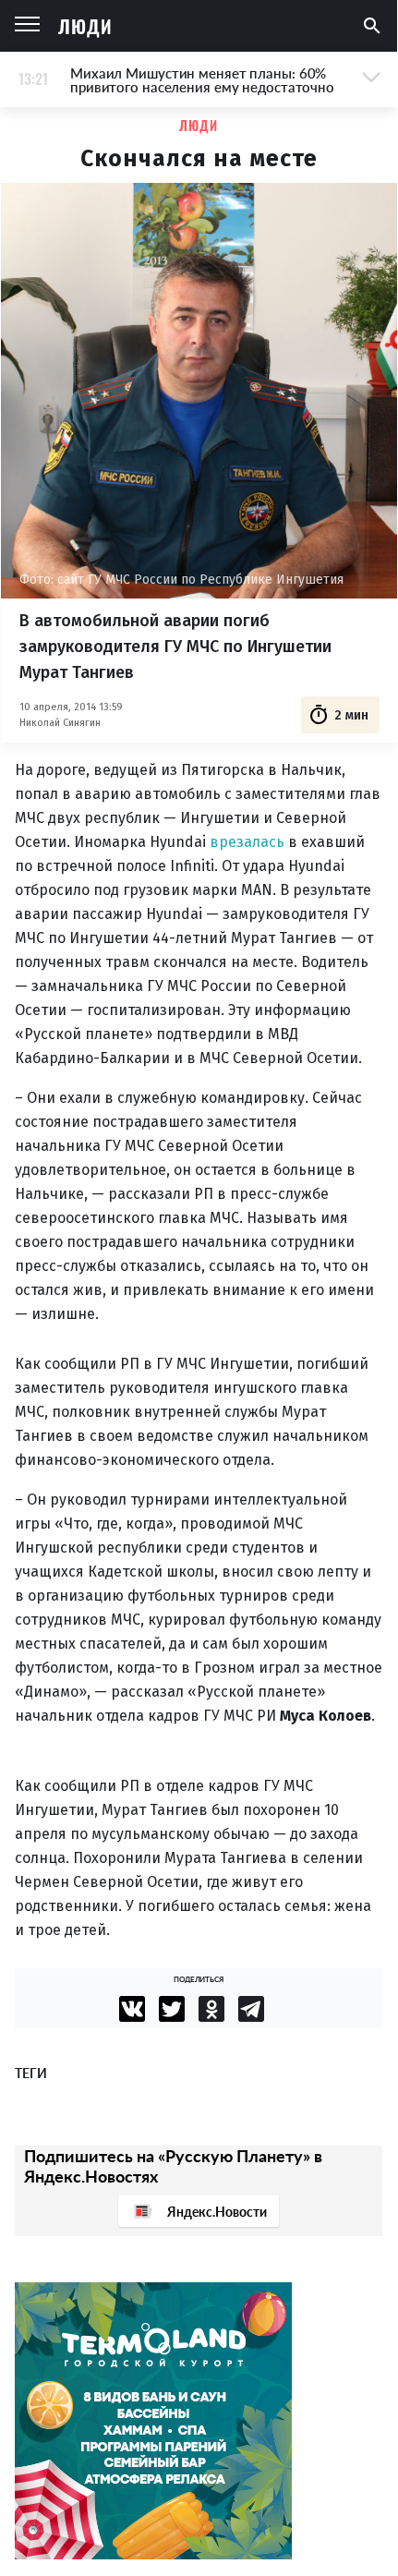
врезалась (247, 842)
